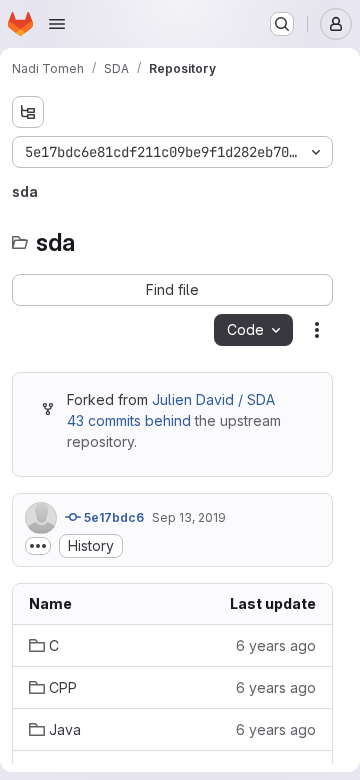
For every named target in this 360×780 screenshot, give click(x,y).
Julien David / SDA (213, 399)
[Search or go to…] (282, 24)
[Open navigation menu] (57, 24)
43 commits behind (129, 420)
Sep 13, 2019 (189, 517)
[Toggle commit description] (38, 546)
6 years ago (276, 645)
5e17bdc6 (112, 517)
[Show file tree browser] (28, 112)
